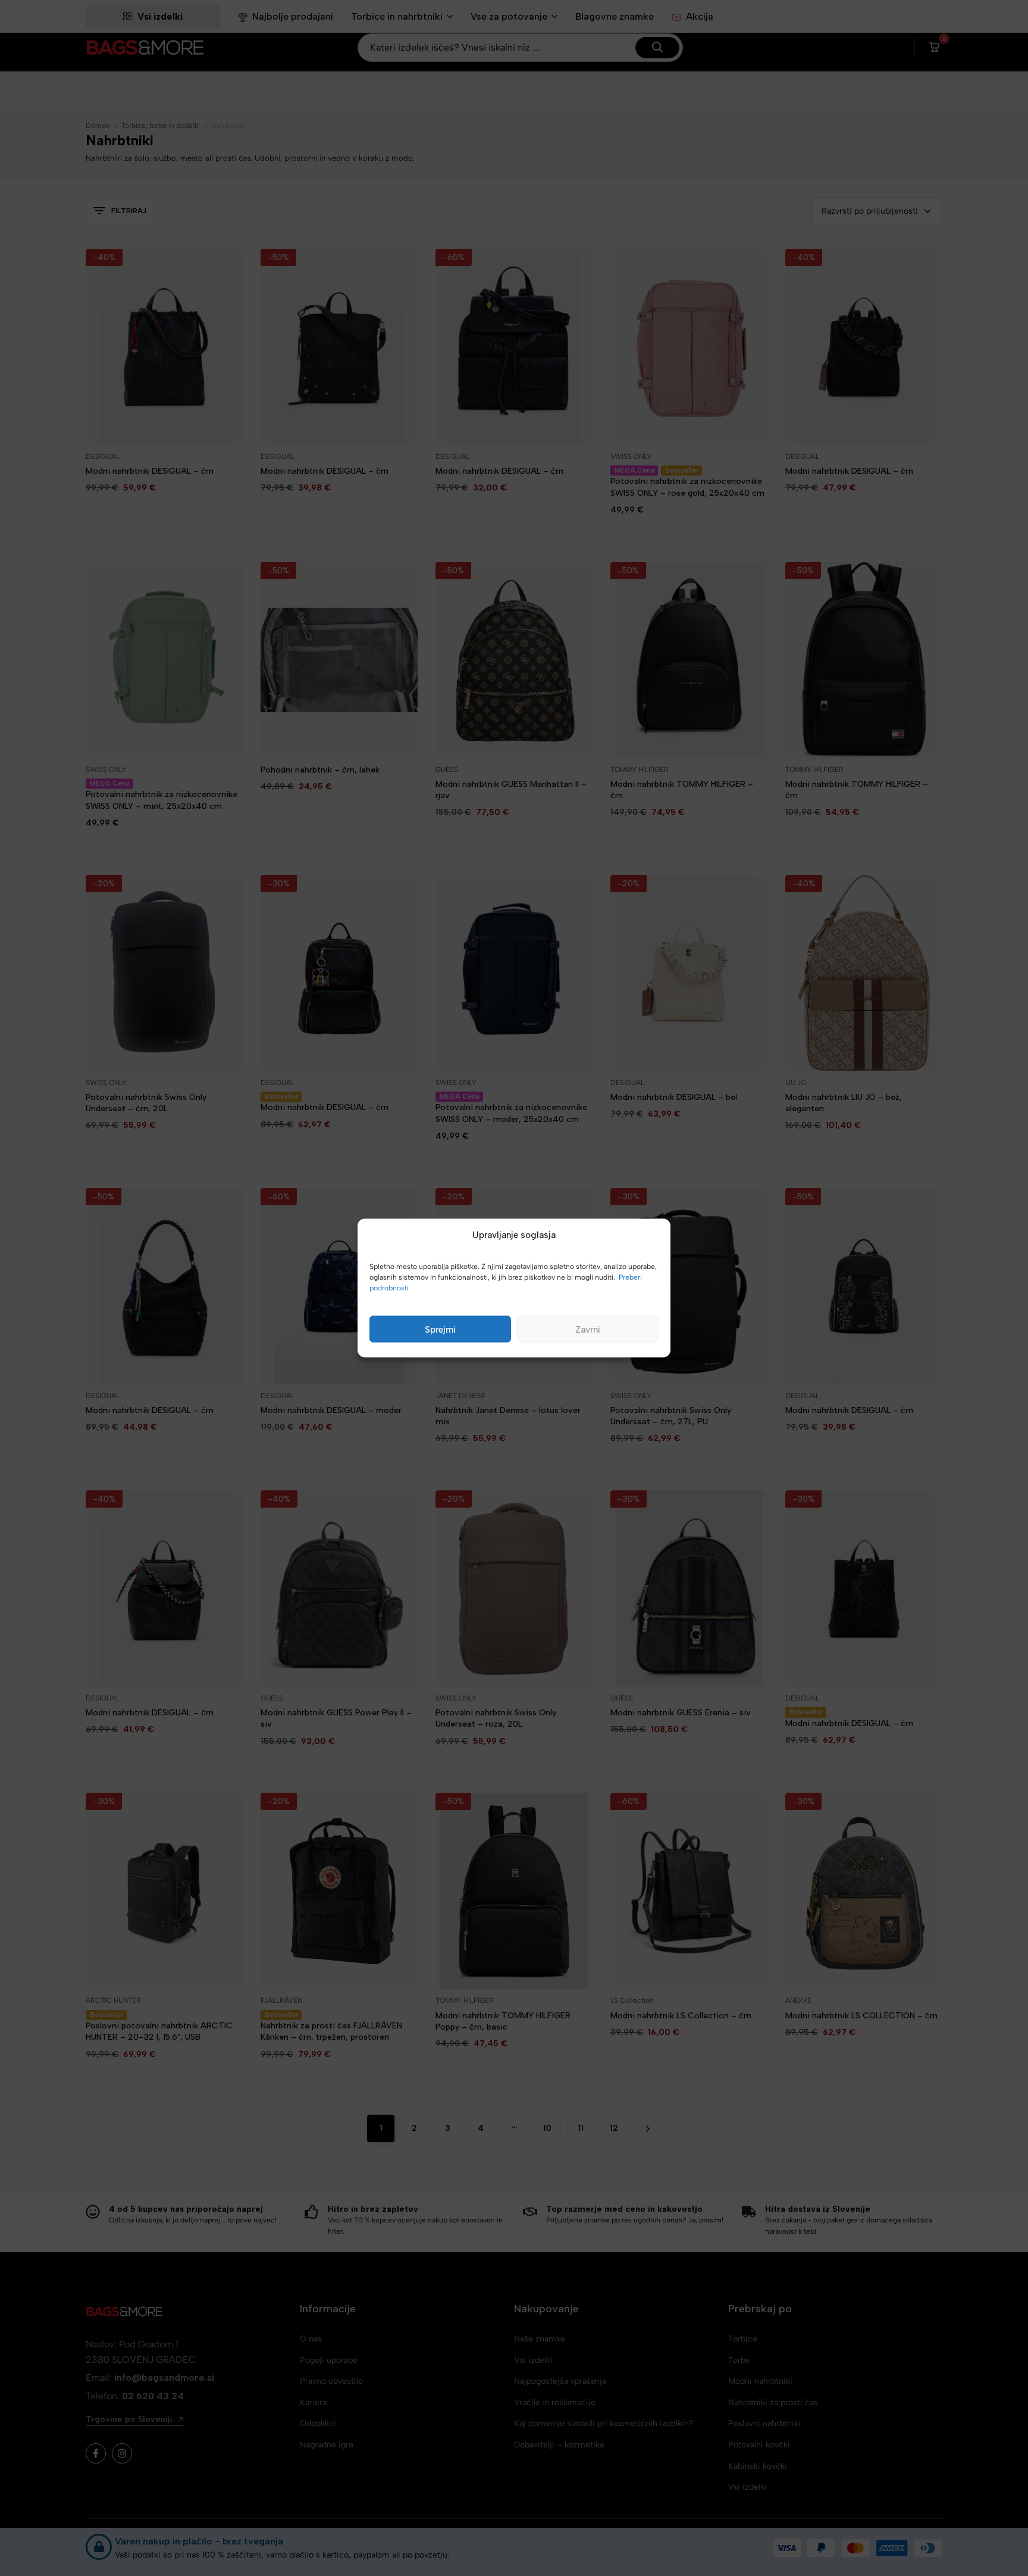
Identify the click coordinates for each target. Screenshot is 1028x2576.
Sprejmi (440, 1329)
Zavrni (588, 1329)
